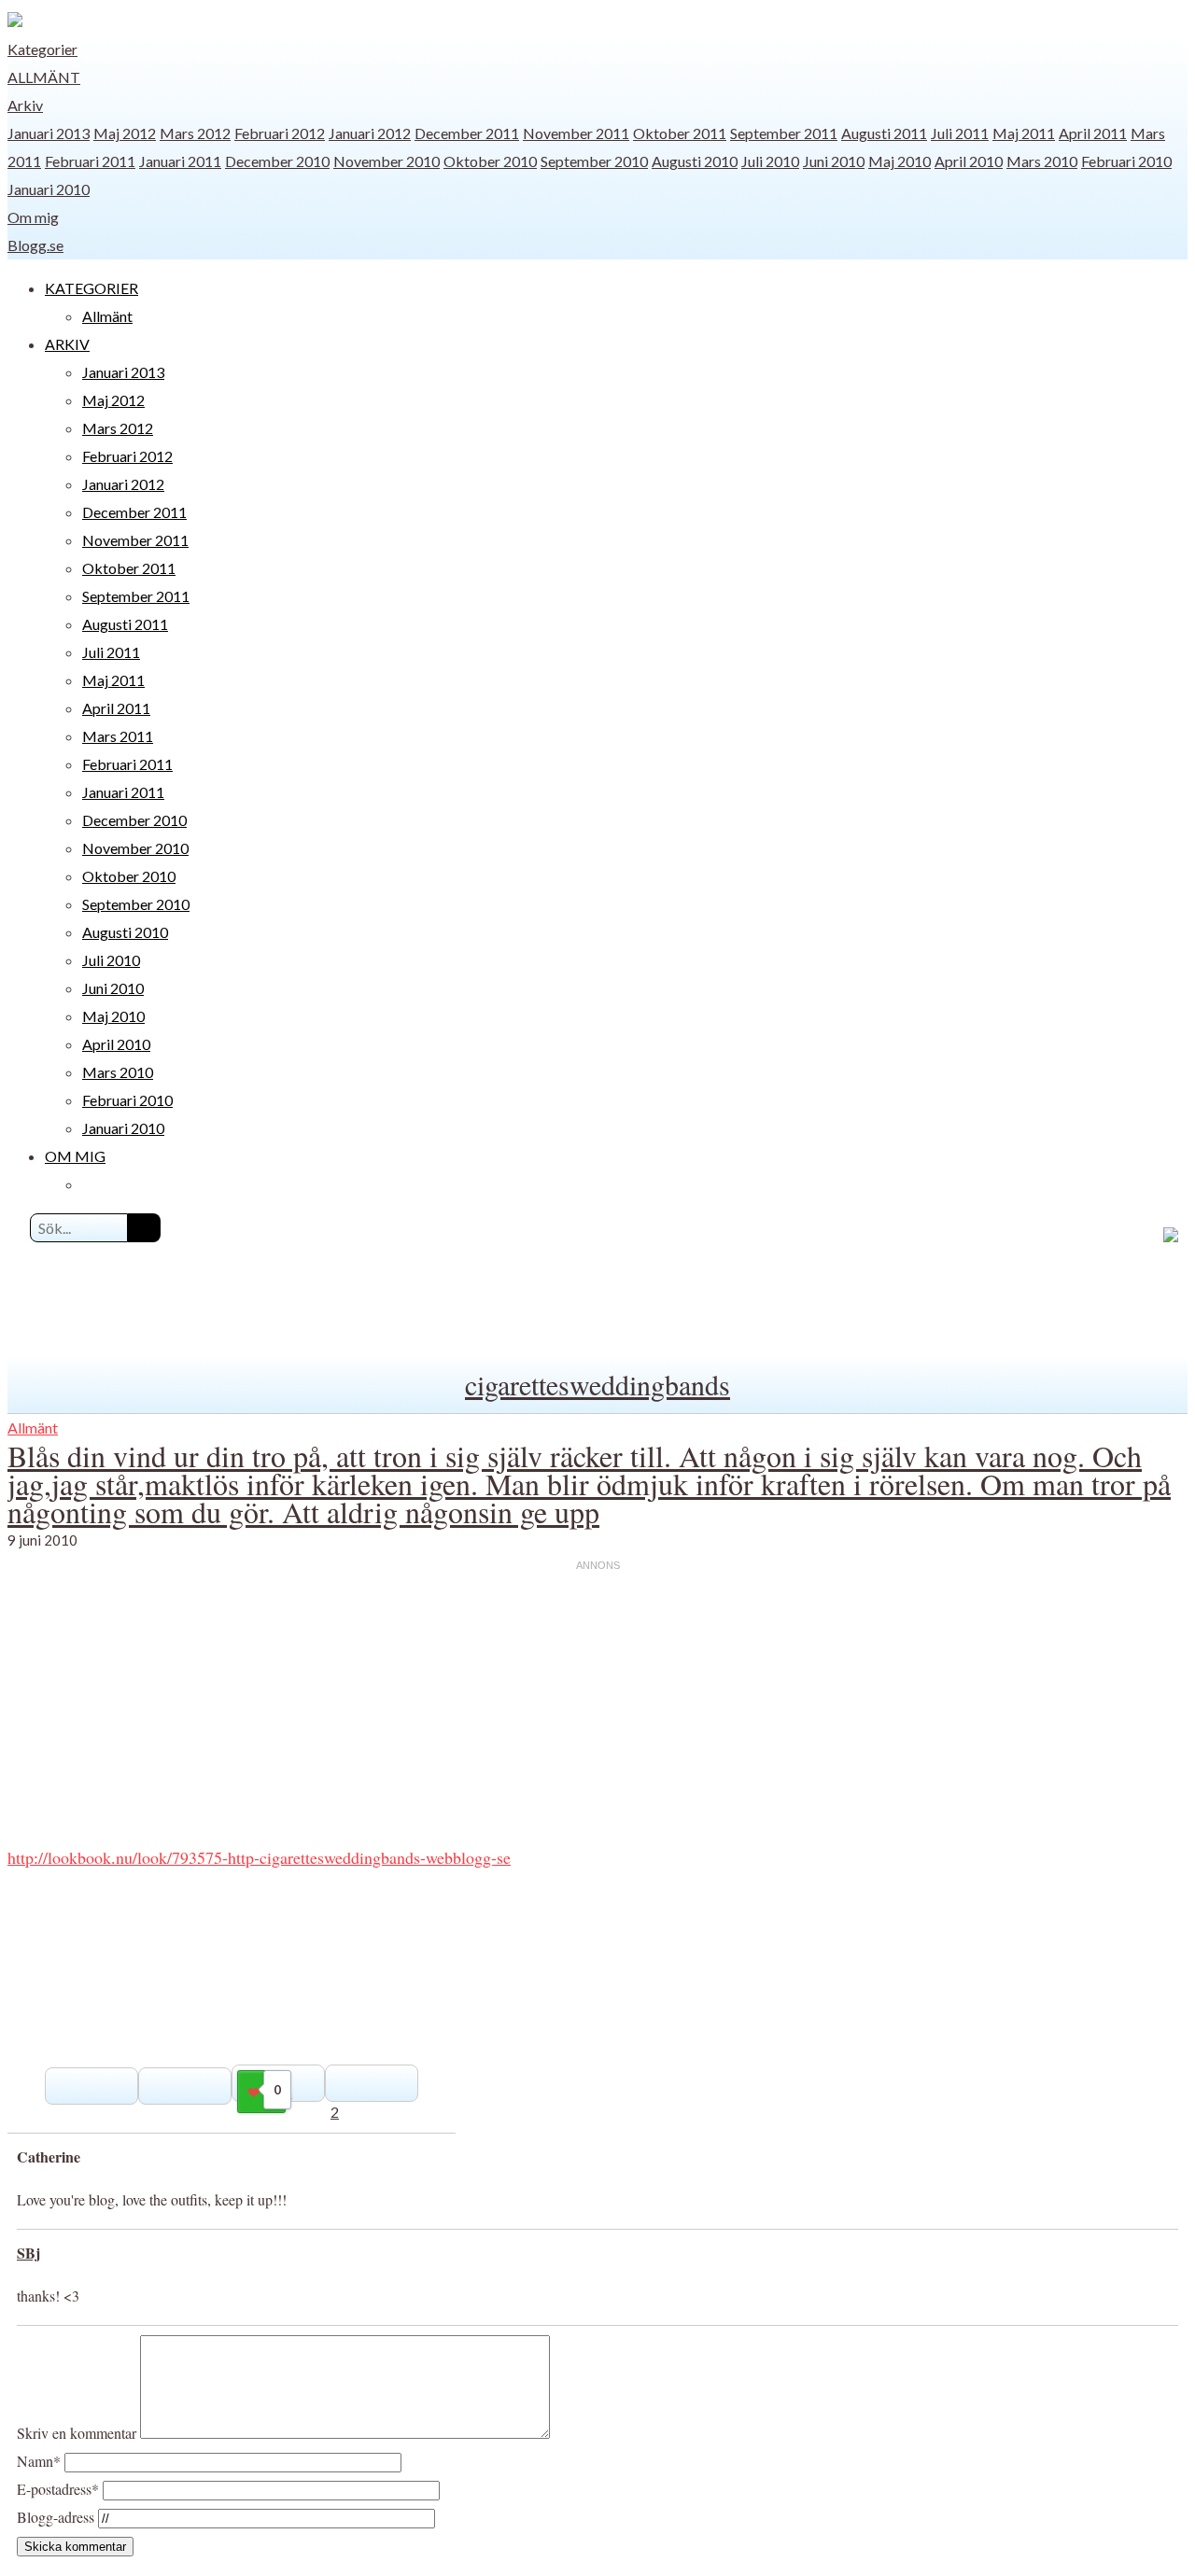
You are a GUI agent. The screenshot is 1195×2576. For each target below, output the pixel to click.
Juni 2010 (834, 161)
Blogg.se (35, 245)
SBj (28, 2253)
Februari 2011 (90, 161)
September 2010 (594, 161)
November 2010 (387, 161)
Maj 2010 (900, 161)
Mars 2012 (195, 133)
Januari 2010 (49, 189)
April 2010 (969, 161)
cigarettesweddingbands (597, 1384)
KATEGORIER (91, 288)
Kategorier (42, 49)
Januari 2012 (370, 133)
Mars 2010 (1042, 161)
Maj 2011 (1024, 133)
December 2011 (467, 133)
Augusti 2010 (695, 161)
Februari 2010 (1126, 161)
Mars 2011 (118, 736)
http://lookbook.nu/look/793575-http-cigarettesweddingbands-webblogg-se (259, 1857)
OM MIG (75, 1156)
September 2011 (784, 133)
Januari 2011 (180, 161)
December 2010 (277, 161)
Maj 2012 (125, 133)
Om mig (33, 217)
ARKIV (67, 344)
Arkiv (25, 105)
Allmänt (44, 77)
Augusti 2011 (884, 133)
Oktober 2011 (680, 133)
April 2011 (1093, 133)
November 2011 (576, 133)
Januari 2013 (49, 133)
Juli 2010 (770, 161)
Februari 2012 (280, 133)
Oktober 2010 (490, 161)
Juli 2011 (960, 133)
